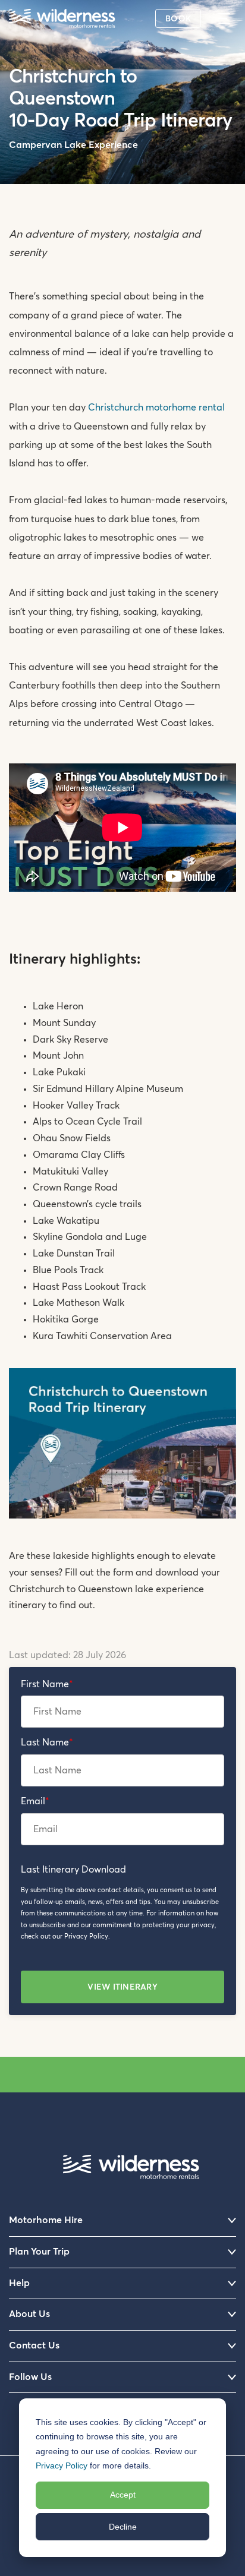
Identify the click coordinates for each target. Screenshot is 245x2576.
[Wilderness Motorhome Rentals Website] (62, 20)
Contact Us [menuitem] (34, 2345)
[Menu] (228, 18)
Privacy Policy (62, 2465)
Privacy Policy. (87, 1936)
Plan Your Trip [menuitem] (39, 2252)
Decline (123, 2527)
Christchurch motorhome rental (156, 408)
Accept (123, 2495)
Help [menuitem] (19, 2283)
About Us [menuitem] (29, 2314)
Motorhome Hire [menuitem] (46, 2220)
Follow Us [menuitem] (30, 2377)
